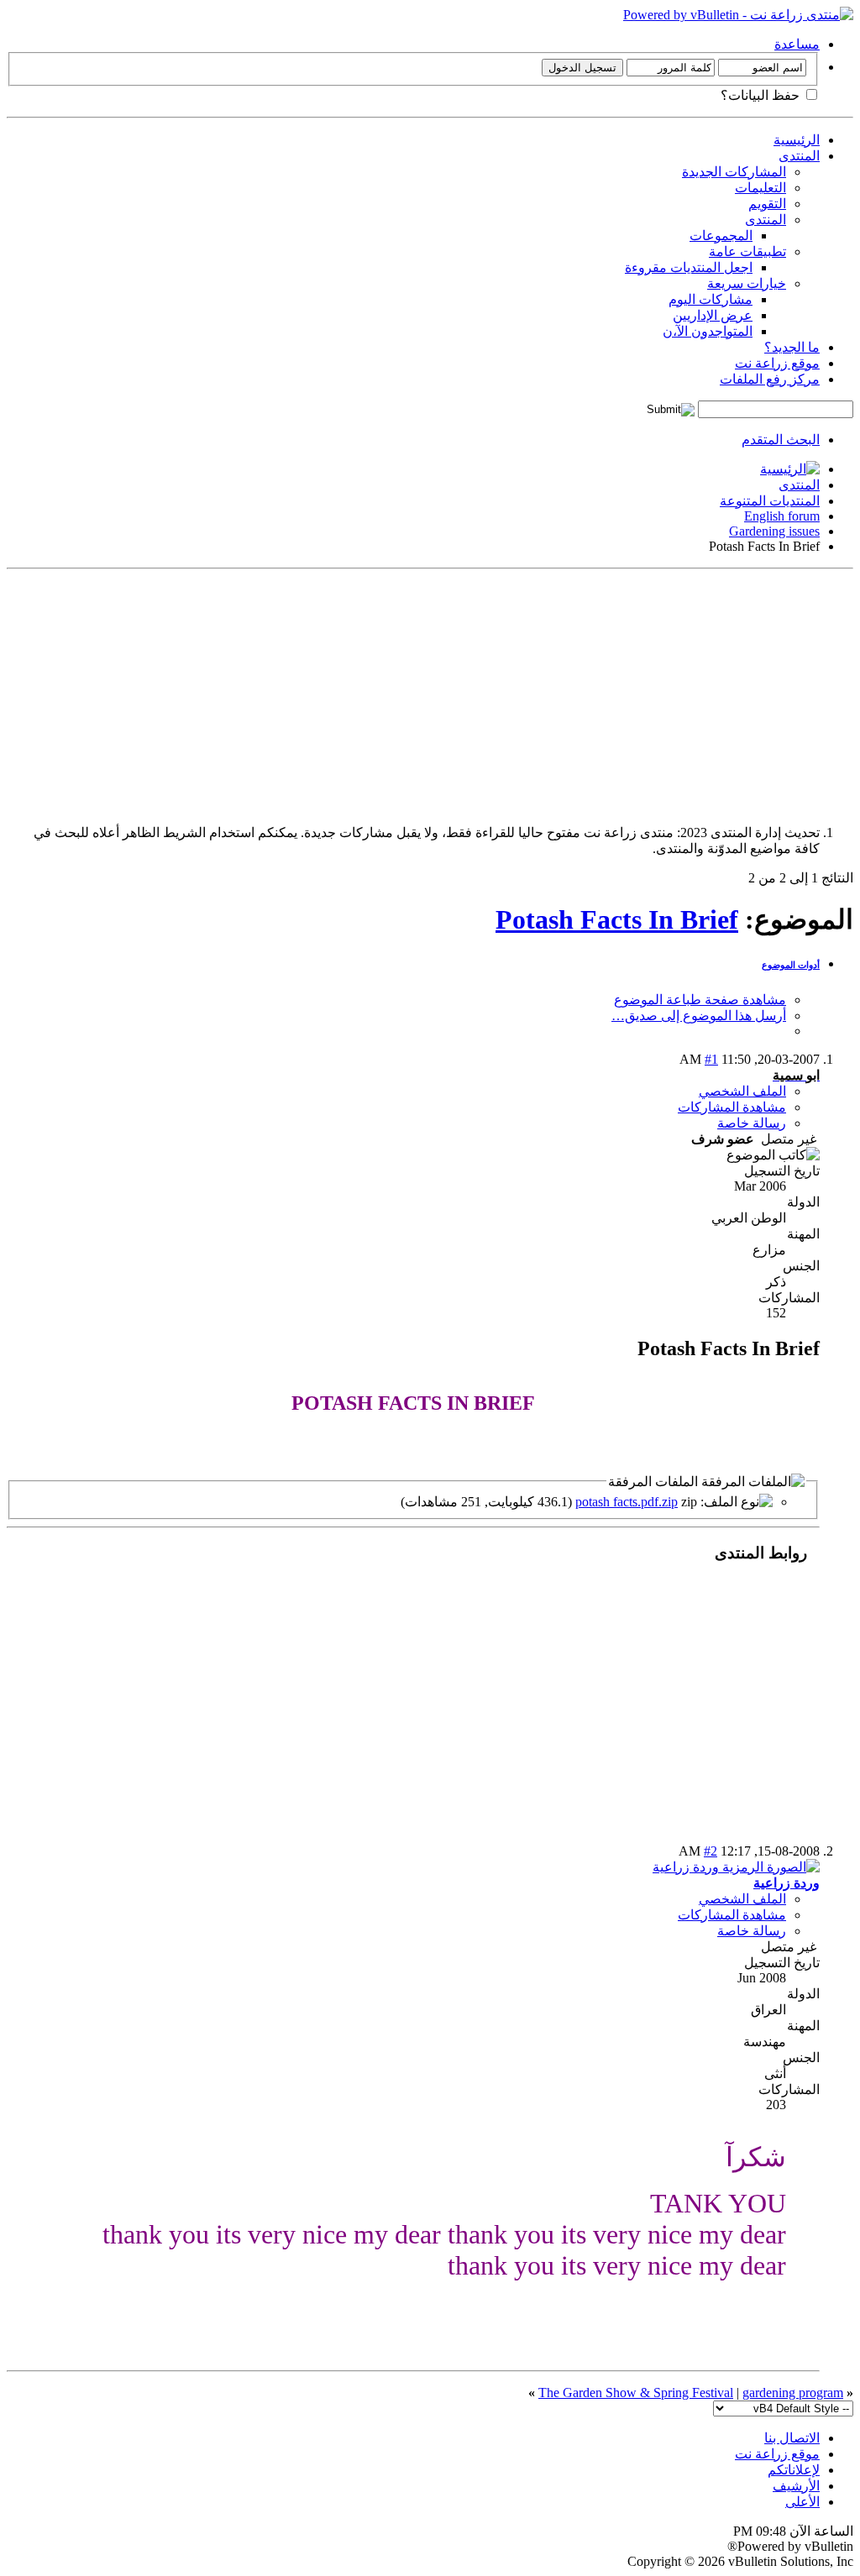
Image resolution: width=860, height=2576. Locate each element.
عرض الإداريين (713, 315)
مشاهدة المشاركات (732, 1107)
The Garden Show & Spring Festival (636, 2393)
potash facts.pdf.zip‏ (627, 1502)
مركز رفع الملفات (770, 379)
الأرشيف (796, 2486)
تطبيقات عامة (747, 251)
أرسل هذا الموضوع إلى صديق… (699, 1016)
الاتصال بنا (792, 2438)
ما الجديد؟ (792, 347)
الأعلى (802, 2502)
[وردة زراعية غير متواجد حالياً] (736, 1867)
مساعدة (797, 44)
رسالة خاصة (752, 1123)
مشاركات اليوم (711, 299)
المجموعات (721, 236)
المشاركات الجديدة (734, 172)
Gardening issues (774, 531)
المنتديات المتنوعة (770, 501)
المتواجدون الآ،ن (708, 331)
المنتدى (799, 156)
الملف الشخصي (742, 1091)
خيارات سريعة (747, 283)
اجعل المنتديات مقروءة (689, 267)
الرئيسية (797, 140)
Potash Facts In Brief (617, 919)
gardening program (793, 2393)
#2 (711, 1851)
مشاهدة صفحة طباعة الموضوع (700, 1000)
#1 (711, 1059)
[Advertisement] (430, 694)
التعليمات (760, 188)
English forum (782, 516)
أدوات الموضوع (791, 965)
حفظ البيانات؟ (762, 95)
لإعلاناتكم (794, 2470)
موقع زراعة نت (777, 363)
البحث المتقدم (781, 440)
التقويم (767, 204)
